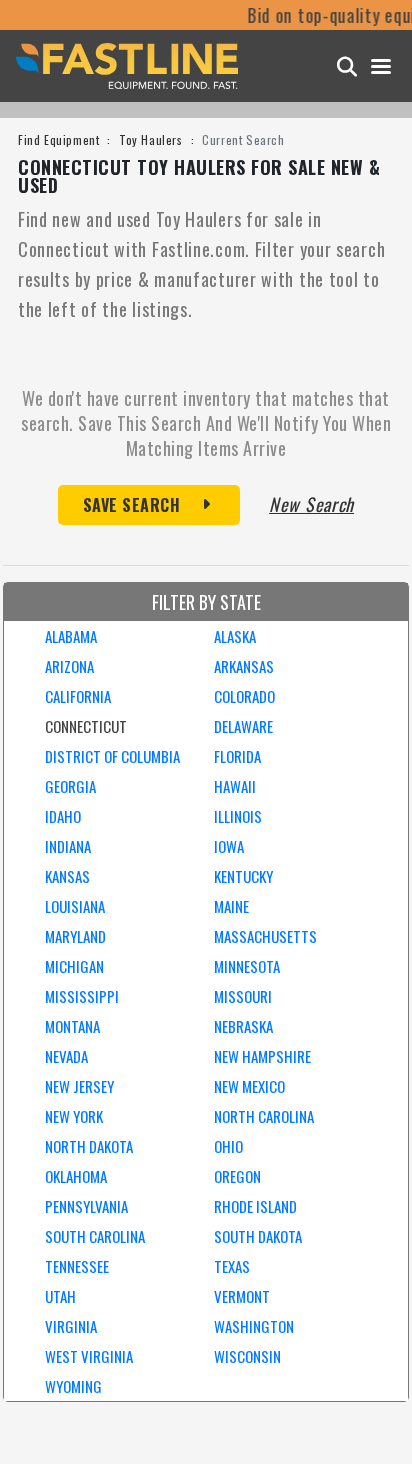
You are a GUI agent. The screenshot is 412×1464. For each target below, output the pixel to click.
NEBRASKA (243, 1026)
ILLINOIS (238, 816)
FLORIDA (237, 756)
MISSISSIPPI (82, 996)
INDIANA (68, 846)
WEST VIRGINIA (89, 1356)
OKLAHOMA (76, 1176)
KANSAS (67, 876)
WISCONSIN (247, 1356)
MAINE (231, 906)
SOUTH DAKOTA (258, 1236)
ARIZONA (69, 666)
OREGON (237, 1176)
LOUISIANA (75, 906)
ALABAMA (71, 636)
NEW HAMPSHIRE (262, 1056)
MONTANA (72, 1026)
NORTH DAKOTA (89, 1146)
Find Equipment (58, 139)
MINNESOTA (247, 966)
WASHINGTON (254, 1326)
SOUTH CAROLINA (95, 1236)
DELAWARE (243, 726)
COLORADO (244, 696)
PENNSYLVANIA (86, 1206)
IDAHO (63, 816)
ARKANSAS (244, 666)
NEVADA (66, 1056)
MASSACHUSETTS (265, 936)
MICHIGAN (74, 966)
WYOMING (73, 1386)
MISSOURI (243, 996)
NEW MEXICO (249, 1086)
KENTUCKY (243, 876)
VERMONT (242, 1296)
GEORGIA (70, 786)
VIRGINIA (71, 1326)
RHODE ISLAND (255, 1206)
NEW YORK (74, 1116)
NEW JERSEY (79, 1086)
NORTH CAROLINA (264, 1116)
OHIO (228, 1146)
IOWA (229, 846)
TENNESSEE (77, 1266)
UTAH (60, 1296)
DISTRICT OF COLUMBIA (112, 756)
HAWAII (235, 786)
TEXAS (232, 1266)
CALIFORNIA (78, 696)
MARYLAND (75, 936)
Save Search (132, 505)
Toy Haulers (151, 139)
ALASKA (235, 636)
